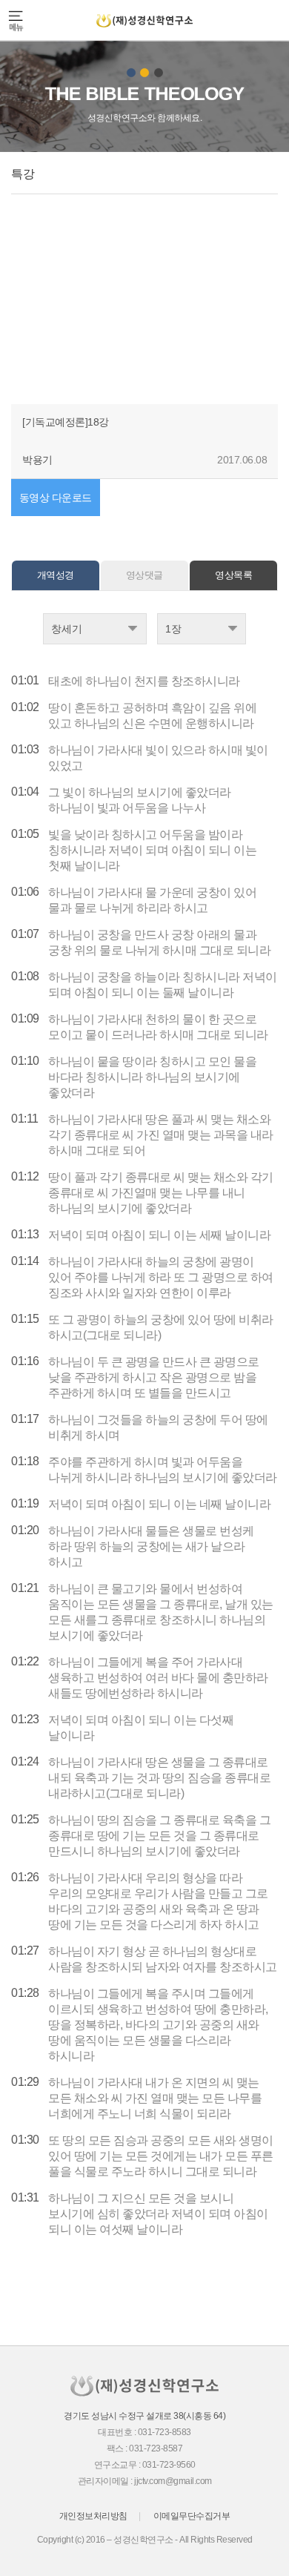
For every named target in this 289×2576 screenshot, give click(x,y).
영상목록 (233, 575)
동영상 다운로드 (56, 498)
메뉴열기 (17, 20)
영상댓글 (144, 575)
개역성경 (56, 575)
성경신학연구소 (144, 20)
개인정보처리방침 (93, 2516)
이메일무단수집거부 (192, 2516)
